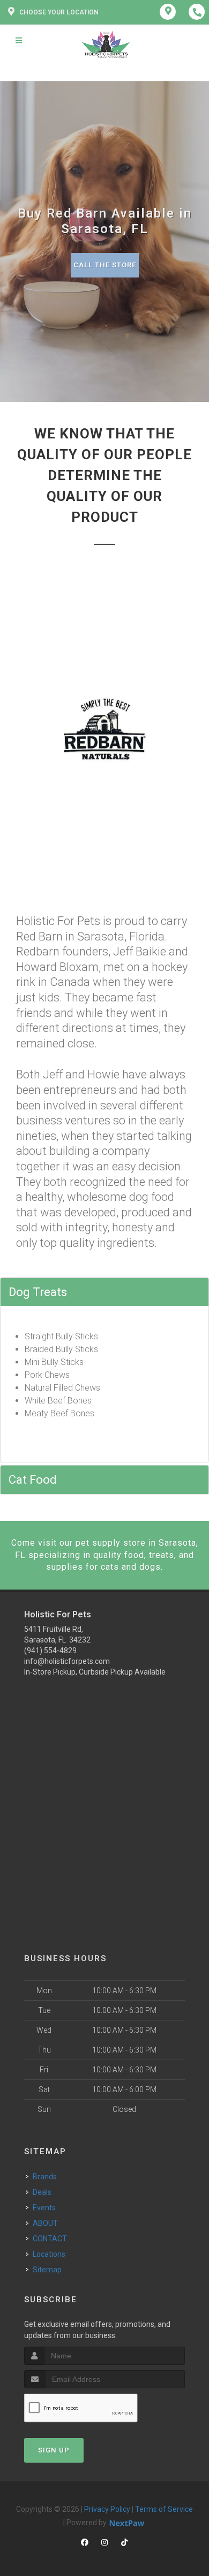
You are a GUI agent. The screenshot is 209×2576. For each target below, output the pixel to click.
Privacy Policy (107, 2509)
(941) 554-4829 (50, 1651)
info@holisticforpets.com (67, 1661)
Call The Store (105, 265)
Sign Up (54, 2450)
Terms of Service (164, 2509)
